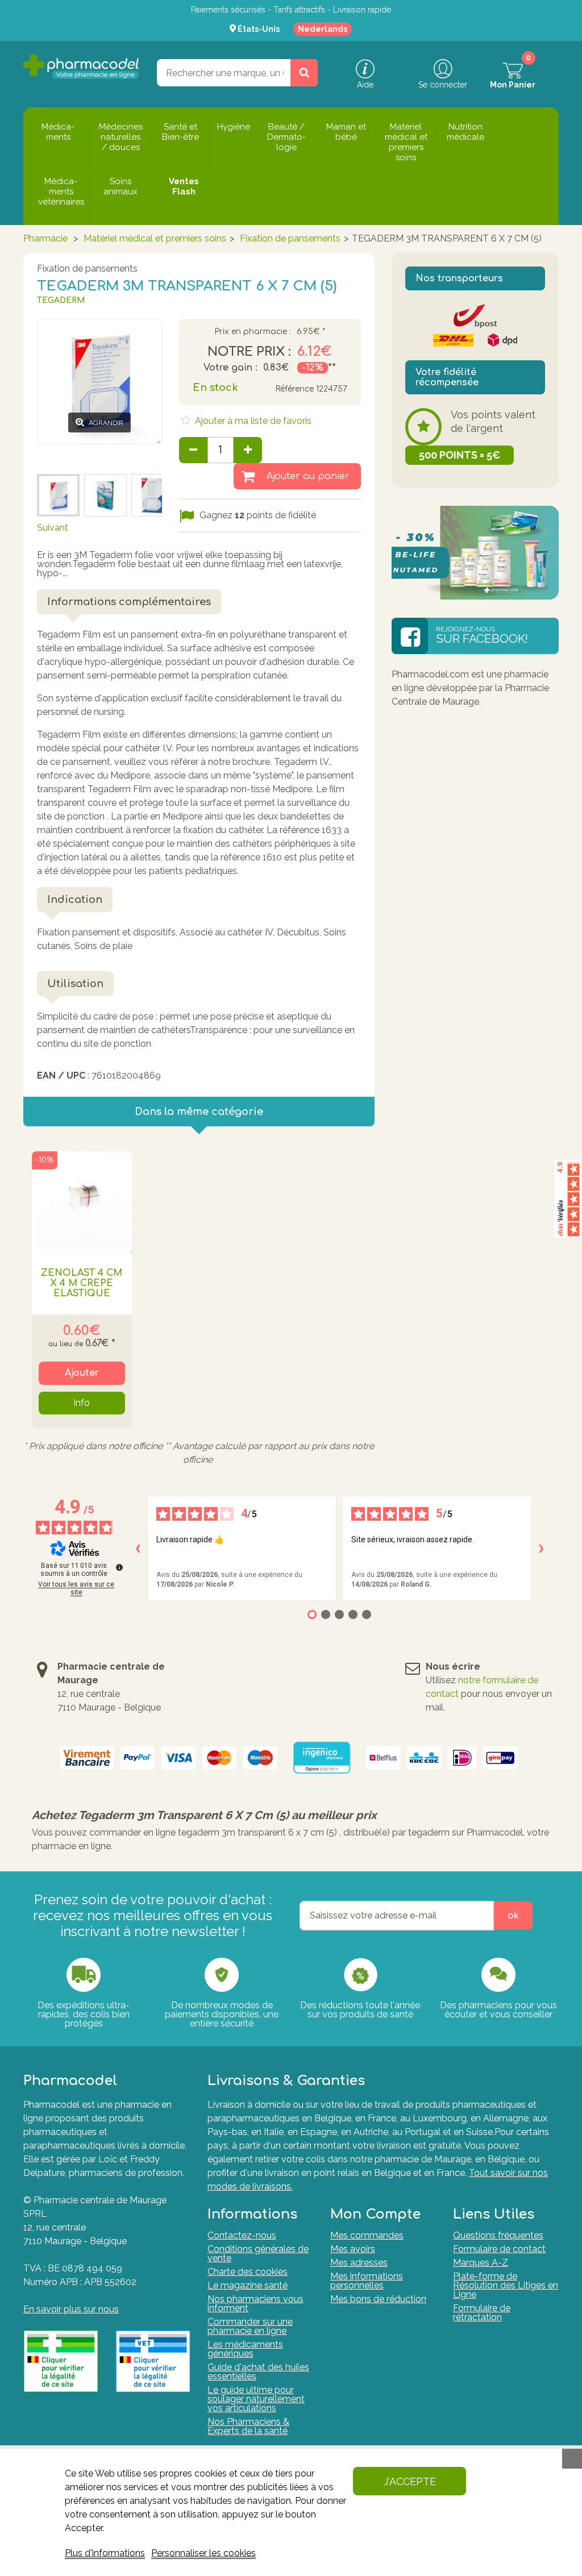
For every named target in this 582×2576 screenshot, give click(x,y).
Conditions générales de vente (258, 2254)
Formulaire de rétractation (482, 2313)
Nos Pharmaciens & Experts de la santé (248, 2426)
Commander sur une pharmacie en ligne (250, 2326)
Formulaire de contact (499, 2249)
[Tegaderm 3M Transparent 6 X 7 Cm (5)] (153, 495)
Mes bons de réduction (378, 2299)
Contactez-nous (242, 2235)
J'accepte (410, 2481)
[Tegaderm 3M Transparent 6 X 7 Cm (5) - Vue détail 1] (58, 495)
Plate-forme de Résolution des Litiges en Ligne (506, 2285)
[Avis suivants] (541, 1549)
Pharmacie (45, 238)
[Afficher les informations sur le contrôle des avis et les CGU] (119, 1567)
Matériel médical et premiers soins (155, 238)
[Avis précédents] (138, 1549)
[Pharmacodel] (81, 67)
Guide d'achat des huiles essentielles (258, 2372)
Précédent (59, 458)
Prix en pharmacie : (253, 332)
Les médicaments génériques (245, 2349)
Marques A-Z (481, 2263)
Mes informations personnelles (367, 2281)
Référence (294, 389)
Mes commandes (367, 2235)
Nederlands (323, 29)
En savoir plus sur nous (71, 2309)
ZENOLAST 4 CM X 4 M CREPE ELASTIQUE (82, 1283)
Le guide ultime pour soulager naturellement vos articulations (256, 2399)
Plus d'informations (105, 2553)
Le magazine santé (248, 2285)
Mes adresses (359, 2263)
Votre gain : (230, 368)
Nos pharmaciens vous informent (255, 2304)
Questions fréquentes (498, 2235)
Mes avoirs (353, 2249)
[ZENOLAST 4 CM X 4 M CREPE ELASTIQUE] (82, 1202)
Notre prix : (249, 352)
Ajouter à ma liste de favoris (252, 421)
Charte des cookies (248, 2272)
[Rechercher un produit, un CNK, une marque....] (304, 73)
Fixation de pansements (290, 238)
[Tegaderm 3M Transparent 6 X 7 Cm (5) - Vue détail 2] (105, 495)
